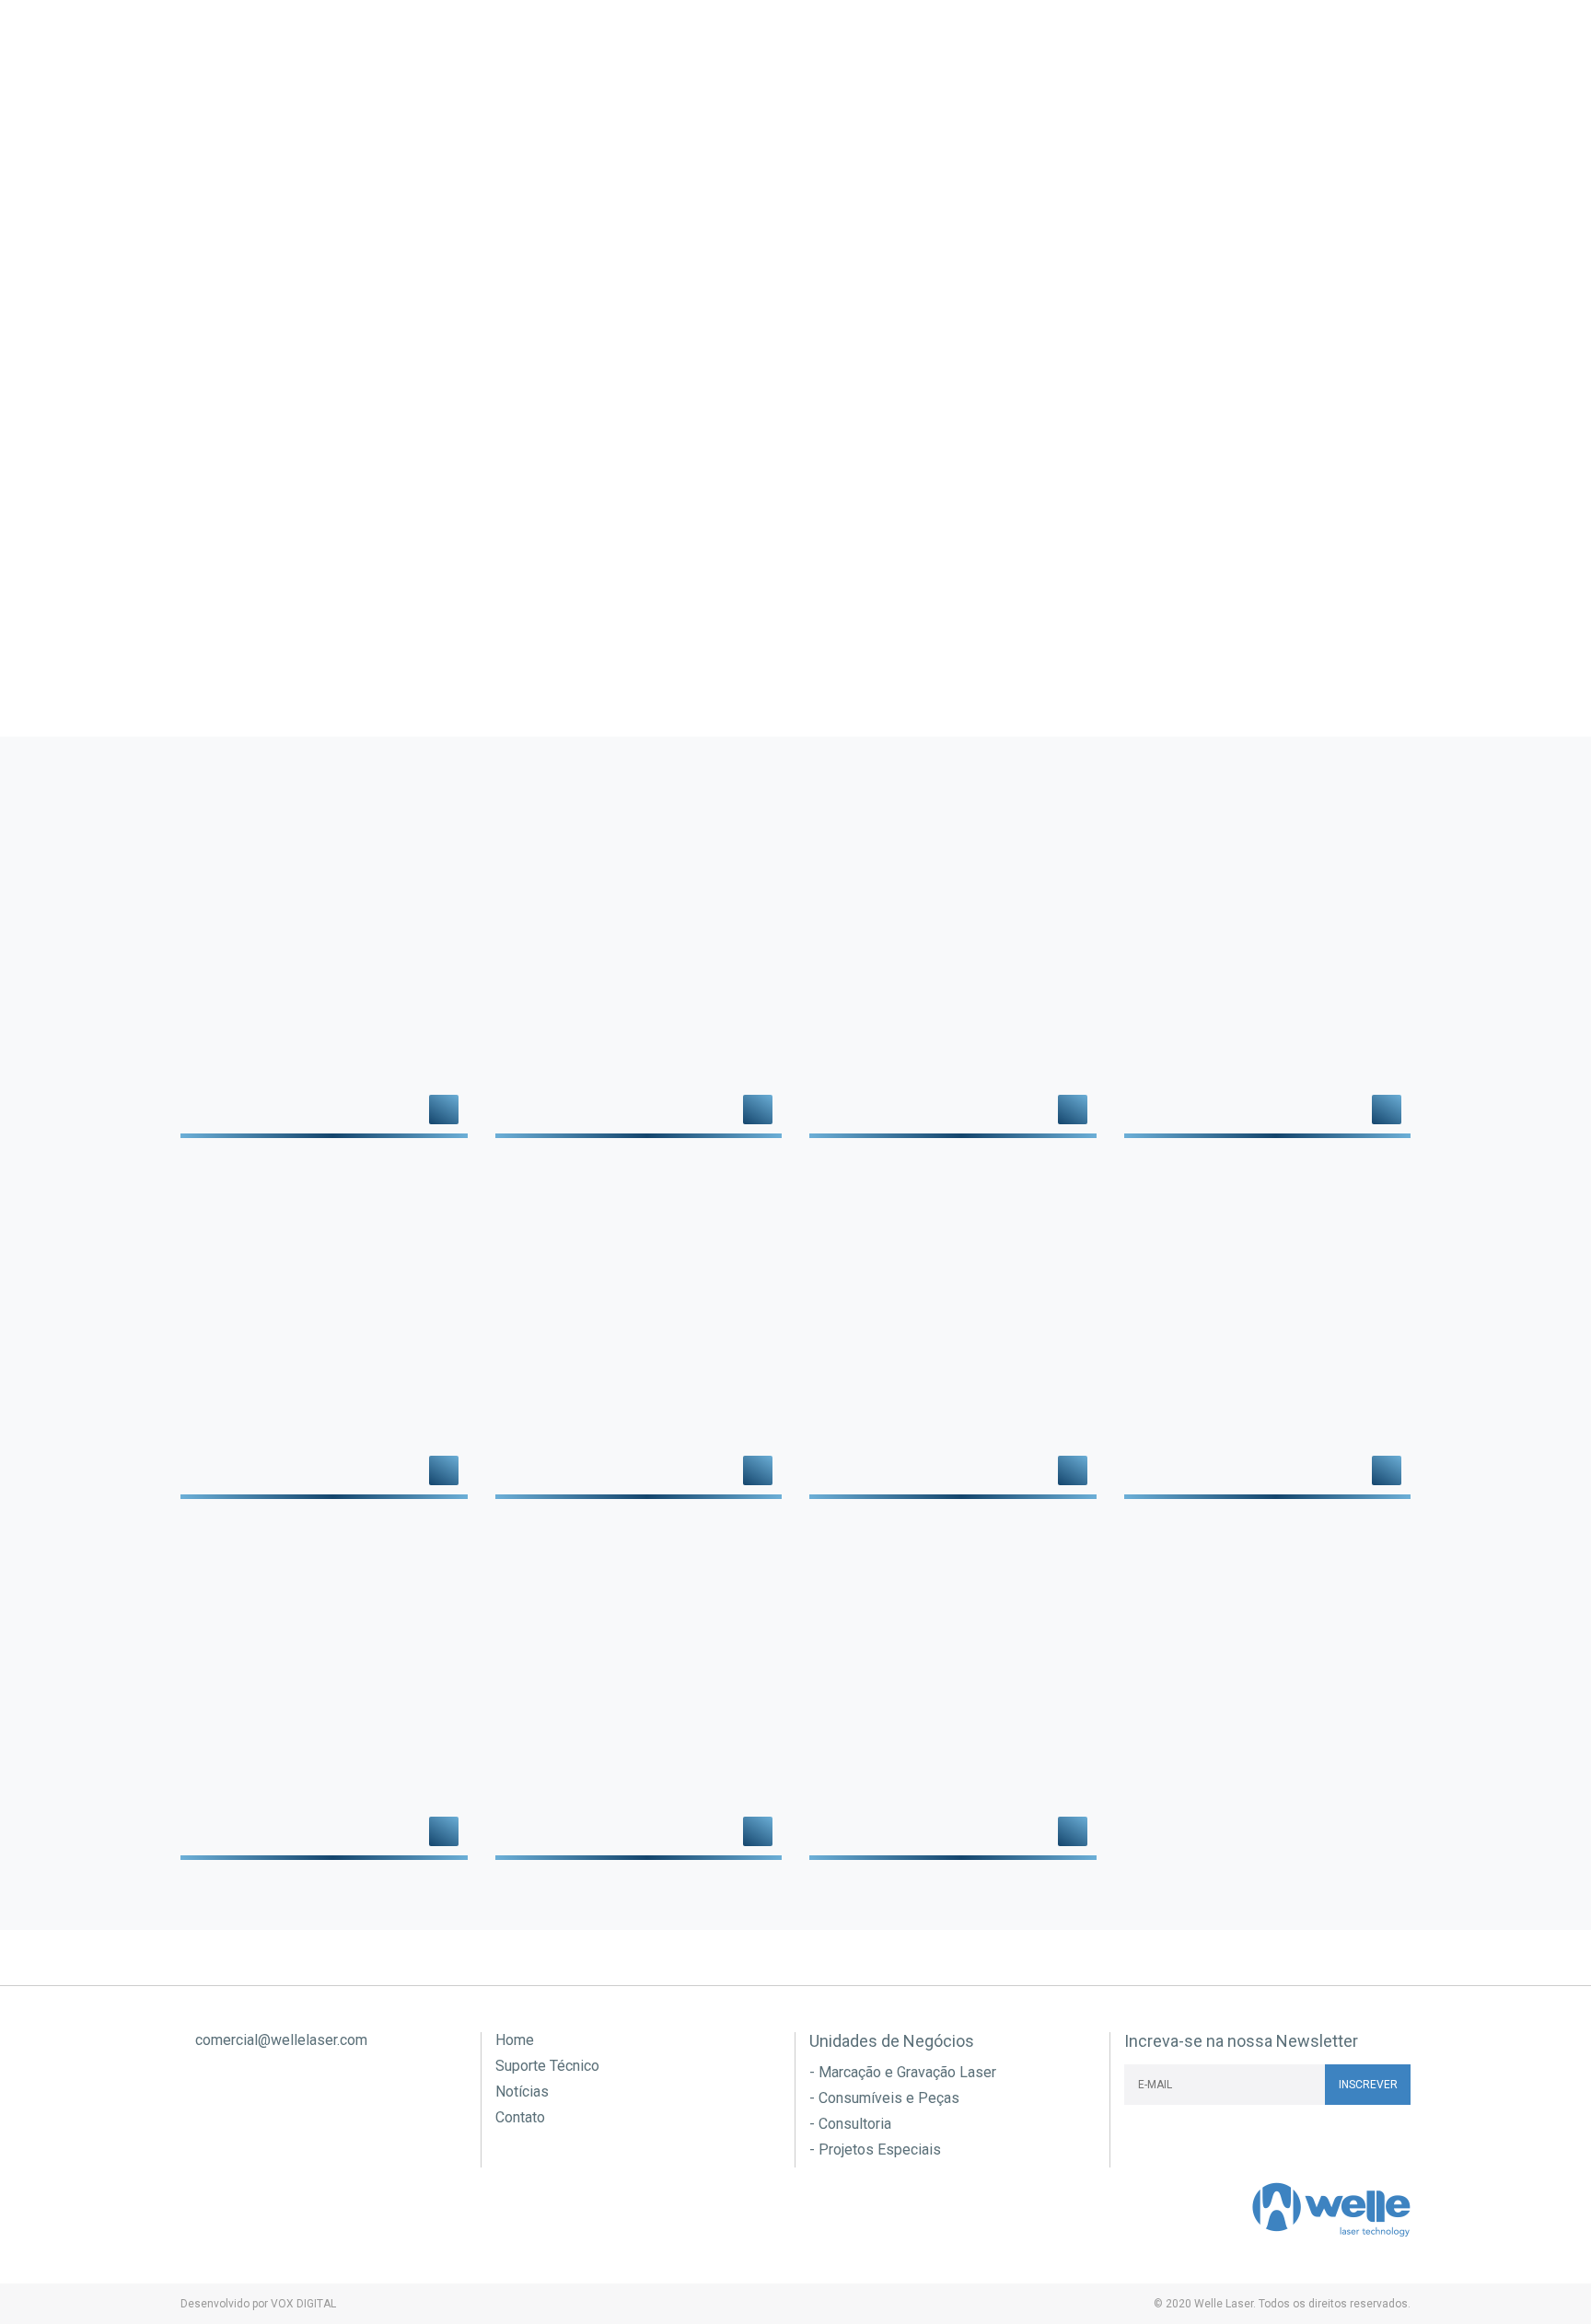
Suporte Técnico (883, 109)
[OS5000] (639, 972)
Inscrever (1368, 2085)
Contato (1370, 109)
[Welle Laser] (273, 73)
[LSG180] (953, 1333)
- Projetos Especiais (875, 2150)
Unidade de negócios (581, 109)
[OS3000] (324, 972)
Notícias (1140, 109)
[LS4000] (324, 1694)
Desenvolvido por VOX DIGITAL (258, 2304)
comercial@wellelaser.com (279, 2040)
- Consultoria (850, 2124)
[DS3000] (1268, 972)
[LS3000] (1268, 1333)
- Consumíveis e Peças (884, 2098)
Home (515, 2040)
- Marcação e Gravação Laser (903, 2073)
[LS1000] (324, 1333)
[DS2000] (953, 972)
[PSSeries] (639, 1694)
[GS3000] (953, 1694)
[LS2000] (639, 1333)
